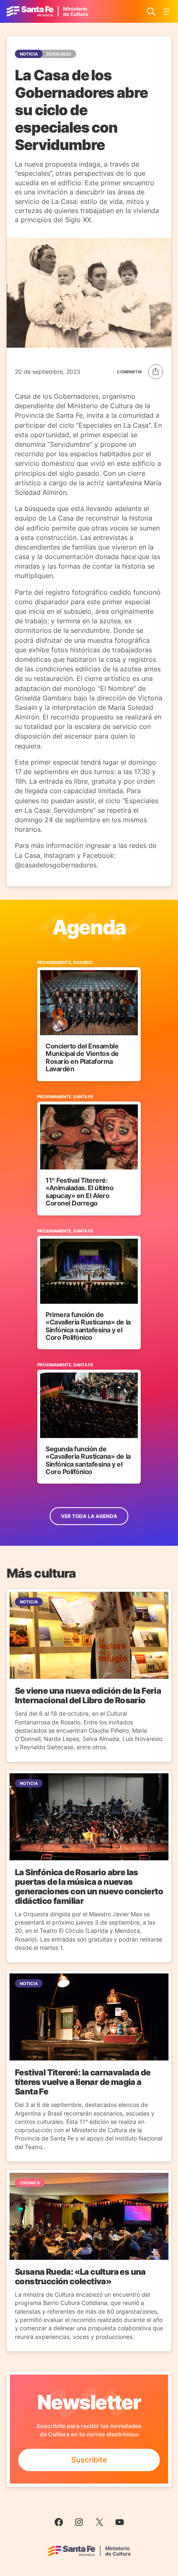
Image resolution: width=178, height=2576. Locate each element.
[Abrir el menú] (166, 12)
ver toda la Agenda (89, 1516)
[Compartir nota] (140, 372)
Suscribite (89, 2460)
